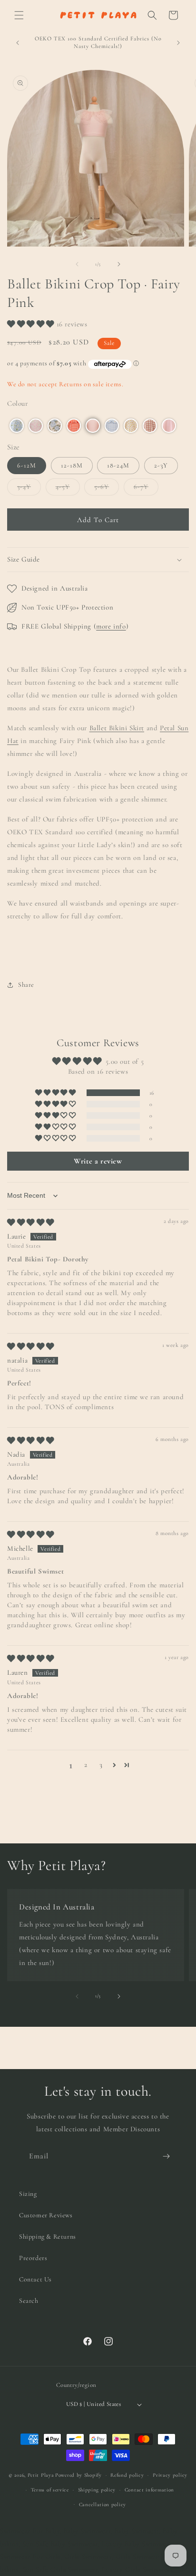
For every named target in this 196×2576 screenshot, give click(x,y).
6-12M (27, 465)
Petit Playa (41, 2475)
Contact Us (35, 2279)
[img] (31, 1222)
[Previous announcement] (18, 43)
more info (111, 626)
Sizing (28, 2194)
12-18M (72, 465)
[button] (19, 15)
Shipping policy (97, 2490)
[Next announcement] (178, 43)
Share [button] (26, 985)
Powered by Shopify (78, 2475)
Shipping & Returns (48, 2237)
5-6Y (107, 489)
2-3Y (161, 465)
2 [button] (86, 1765)
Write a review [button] (98, 1161)
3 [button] (101, 1765)
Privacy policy (170, 2475)
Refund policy (127, 2475)
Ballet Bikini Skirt (117, 728)
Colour (18, 403)
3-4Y (29, 489)
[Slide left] (77, 264)
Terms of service (50, 2490)
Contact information (149, 2490)
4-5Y (68, 489)
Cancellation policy (103, 2504)
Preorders (33, 2258)
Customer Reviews (46, 2215)
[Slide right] (119, 264)
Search (29, 2301)
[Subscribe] (166, 2156)
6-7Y (146, 489)
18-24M (118, 465)
